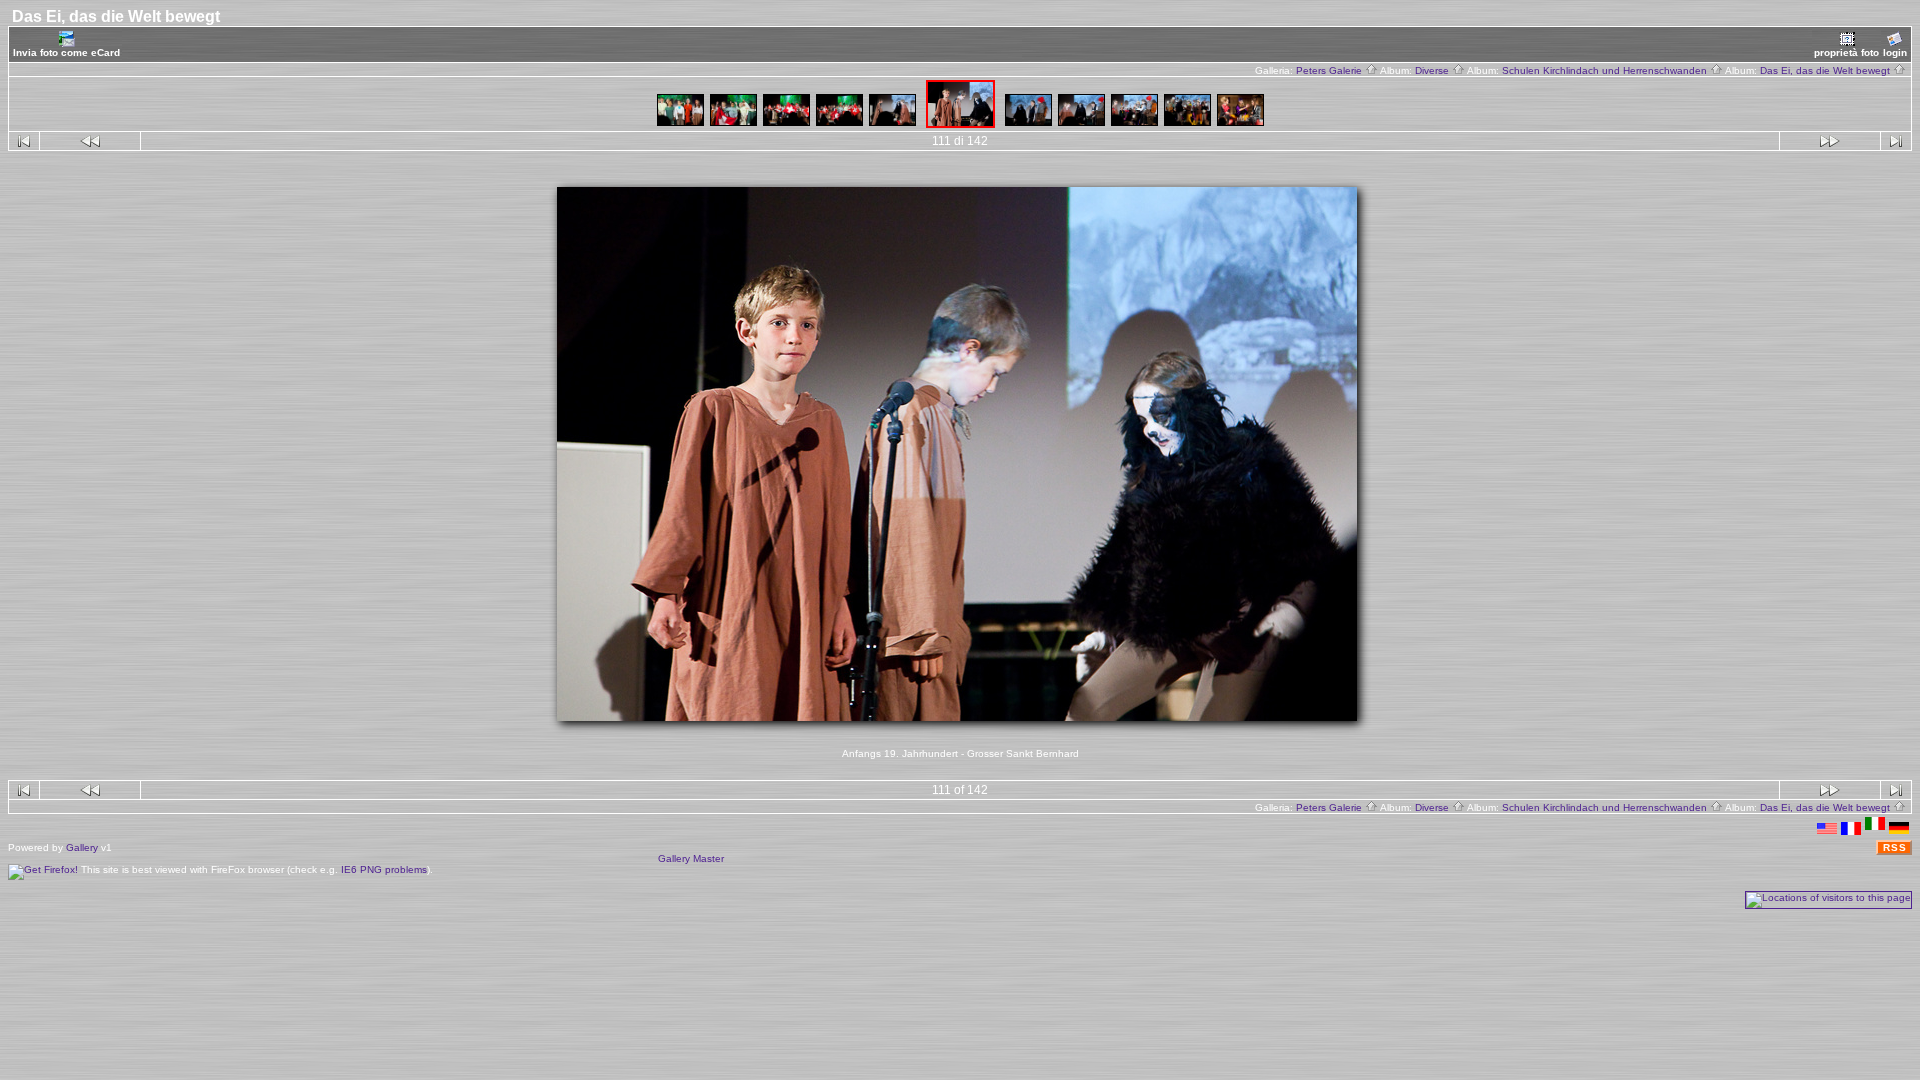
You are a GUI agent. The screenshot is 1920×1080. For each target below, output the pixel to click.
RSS (1895, 847)
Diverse (1433, 70)
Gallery (82, 847)
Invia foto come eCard (66, 52)
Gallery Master (691, 858)
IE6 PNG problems (384, 869)
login (1895, 52)
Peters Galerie (1330, 70)
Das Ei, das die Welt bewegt (1826, 70)
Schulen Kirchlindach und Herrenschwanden (1606, 70)
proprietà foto (1846, 52)
